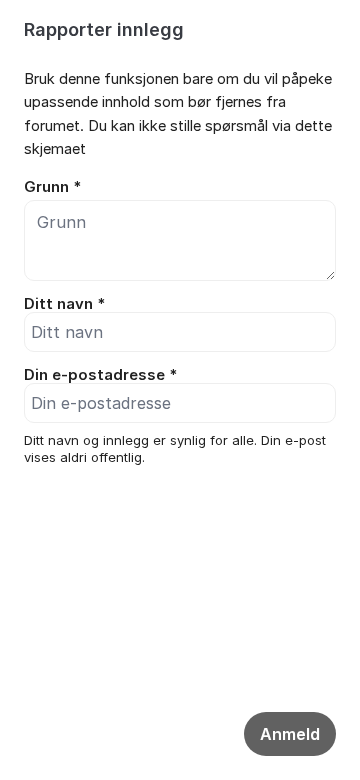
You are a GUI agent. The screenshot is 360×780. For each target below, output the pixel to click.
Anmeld (290, 734)
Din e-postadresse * (100, 375)
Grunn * (52, 187)
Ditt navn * (64, 304)
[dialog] (180, 273)
